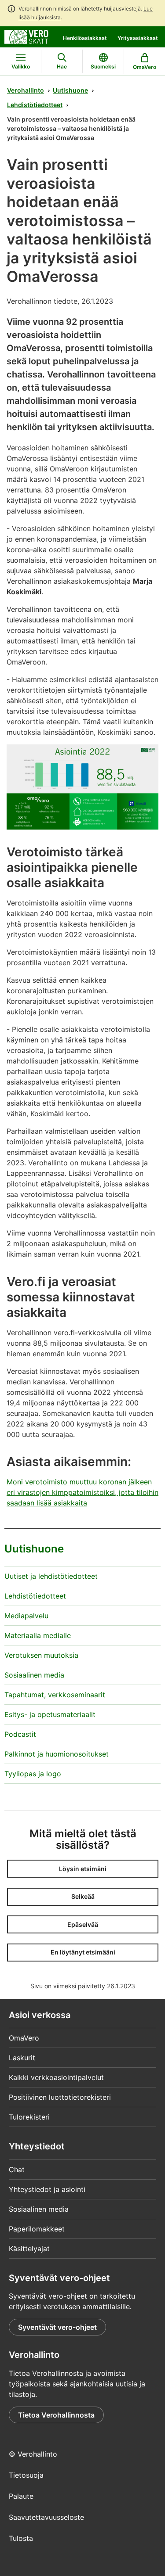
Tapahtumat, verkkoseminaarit (55, 1695)
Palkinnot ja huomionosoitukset (57, 1754)
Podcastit (20, 1734)
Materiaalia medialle (38, 1635)
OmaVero (24, 2038)
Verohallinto (26, 90)
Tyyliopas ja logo (33, 1774)
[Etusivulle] (26, 36)
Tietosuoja (26, 2475)
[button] (83, 1869)
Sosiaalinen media (34, 1675)
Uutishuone (70, 90)
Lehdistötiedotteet (35, 105)
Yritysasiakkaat (138, 38)
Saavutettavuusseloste (46, 2517)
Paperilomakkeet (37, 2229)
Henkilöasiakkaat (85, 38)
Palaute (21, 2496)
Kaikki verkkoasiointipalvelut (56, 2077)
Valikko (21, 66)
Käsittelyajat (29, 2249)
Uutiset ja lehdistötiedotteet (51, 1576)
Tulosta (21, 2538)
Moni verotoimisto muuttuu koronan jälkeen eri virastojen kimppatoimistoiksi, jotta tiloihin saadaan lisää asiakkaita (82, 1492)
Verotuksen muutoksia (41, 1655)
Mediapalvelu (26, 1616)
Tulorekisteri (29, 2117)
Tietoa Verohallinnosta (56, 2415)
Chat (17, 2170)
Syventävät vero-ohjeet (57, 2327)
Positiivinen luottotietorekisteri (60, 2097)
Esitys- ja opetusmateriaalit (50, 1714)
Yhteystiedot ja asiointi (47, 2189)
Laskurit (22, 2058)
